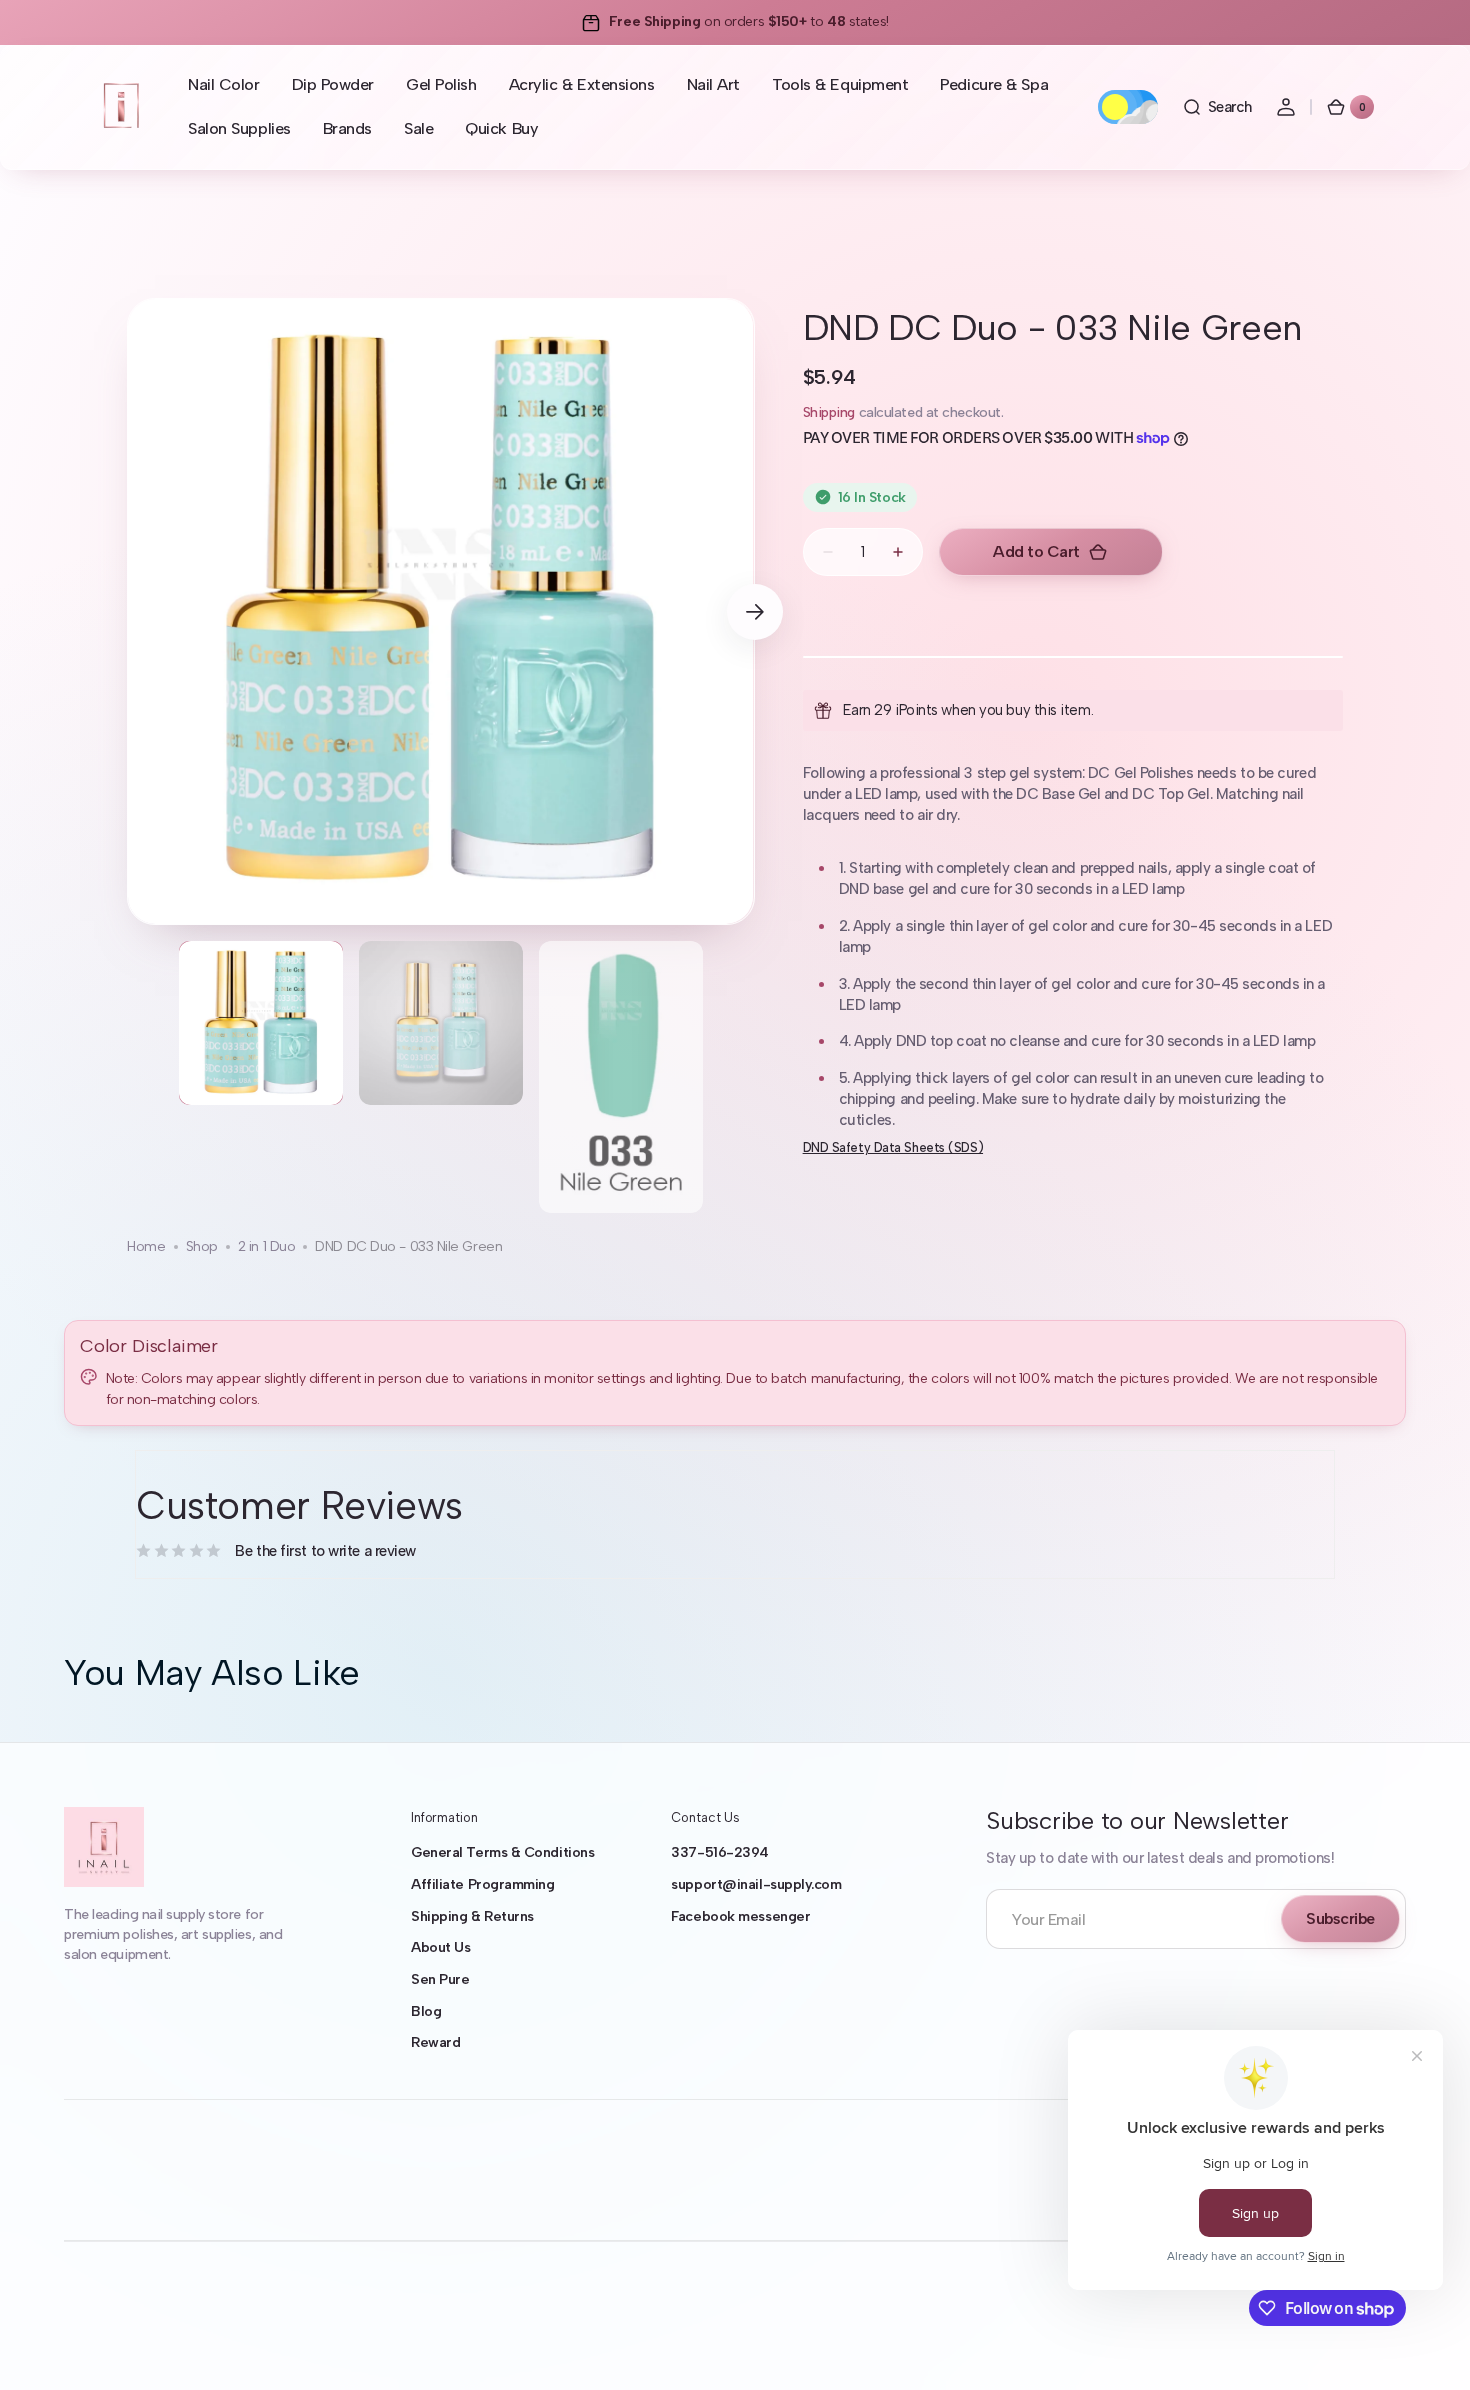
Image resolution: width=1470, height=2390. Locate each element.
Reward (435, 2042)
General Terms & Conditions (502, 1852)
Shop (202, 1246)
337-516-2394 (720, 1852)
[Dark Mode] (1128, 107)
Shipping (829, 412)
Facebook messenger (740, 1916)
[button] (1217, 107)
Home (146, 1246)
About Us (440, 1947)
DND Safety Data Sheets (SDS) (893, 1147)
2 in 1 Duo (267, 1246)
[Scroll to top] (1426, 2346)
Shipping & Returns (472, 1916)
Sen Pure (440, 1979)
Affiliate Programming (483, 1884)
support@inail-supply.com (756, 1884)
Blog (426, 2011)
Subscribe (1340, 1918)
